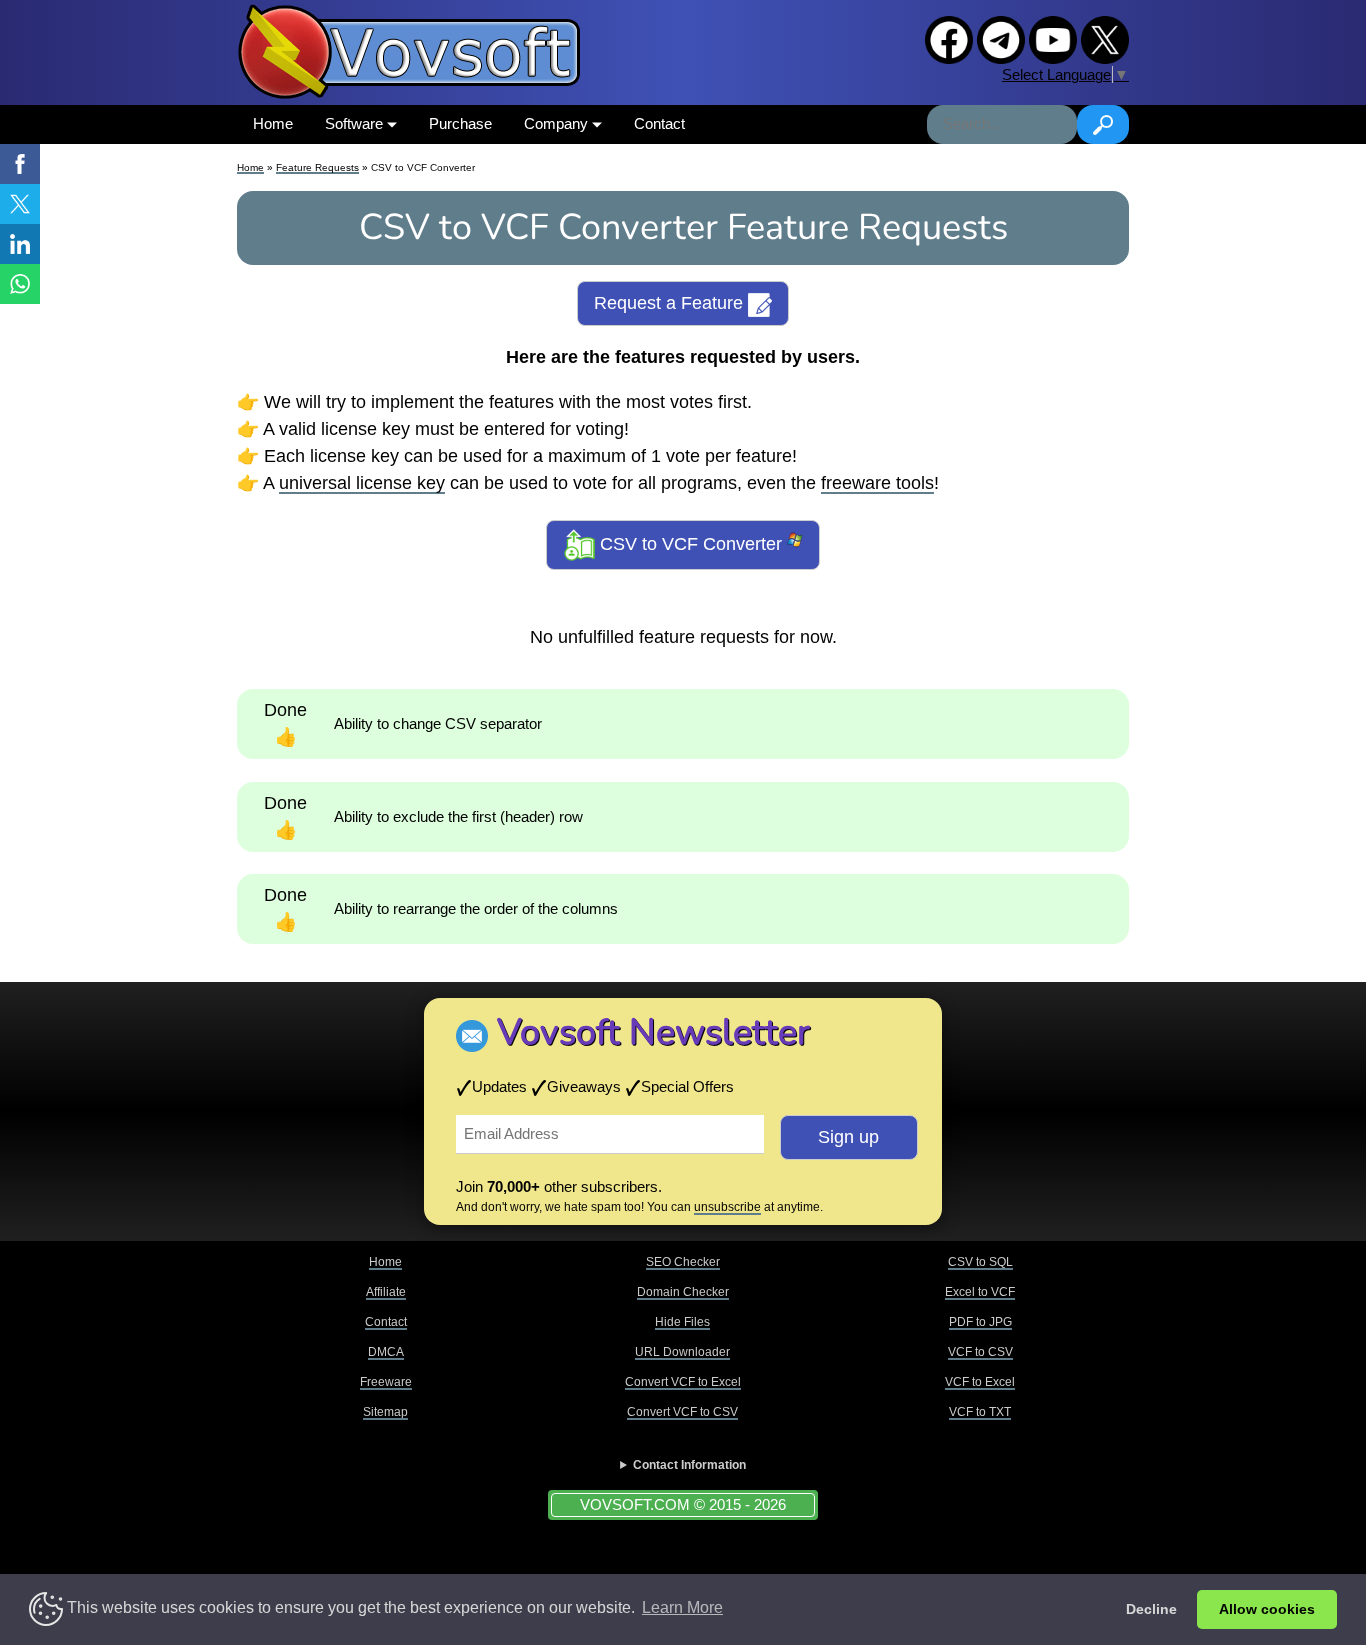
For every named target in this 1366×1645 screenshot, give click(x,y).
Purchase (460, 123)
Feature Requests (317, 167)
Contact (659, 123)
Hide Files (682, 1322)
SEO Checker (683, 1262)
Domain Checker (683, 1292)
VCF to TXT (980, 1412)
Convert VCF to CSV (682, 1412)
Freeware (386, 1382)
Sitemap (385, 1412)
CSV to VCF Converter (691, 544)
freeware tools (877, 483)
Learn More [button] (682, 1607)
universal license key (362, 483)
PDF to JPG (980, 1322)
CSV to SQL (980, 1262)
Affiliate (386, 1292)
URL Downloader (682, 1352)
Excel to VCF (980, 1292)
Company (558, 123)
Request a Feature (671, 303)
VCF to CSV (980, 1352)
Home (273, 123)
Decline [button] (1151, 1609)
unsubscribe (727, 1207)
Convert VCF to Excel (683, 1382)
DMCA (386, 1352)
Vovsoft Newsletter (653, 1032)
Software (356, 123)
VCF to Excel (980, 1382)
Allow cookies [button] (1267, 1609)
